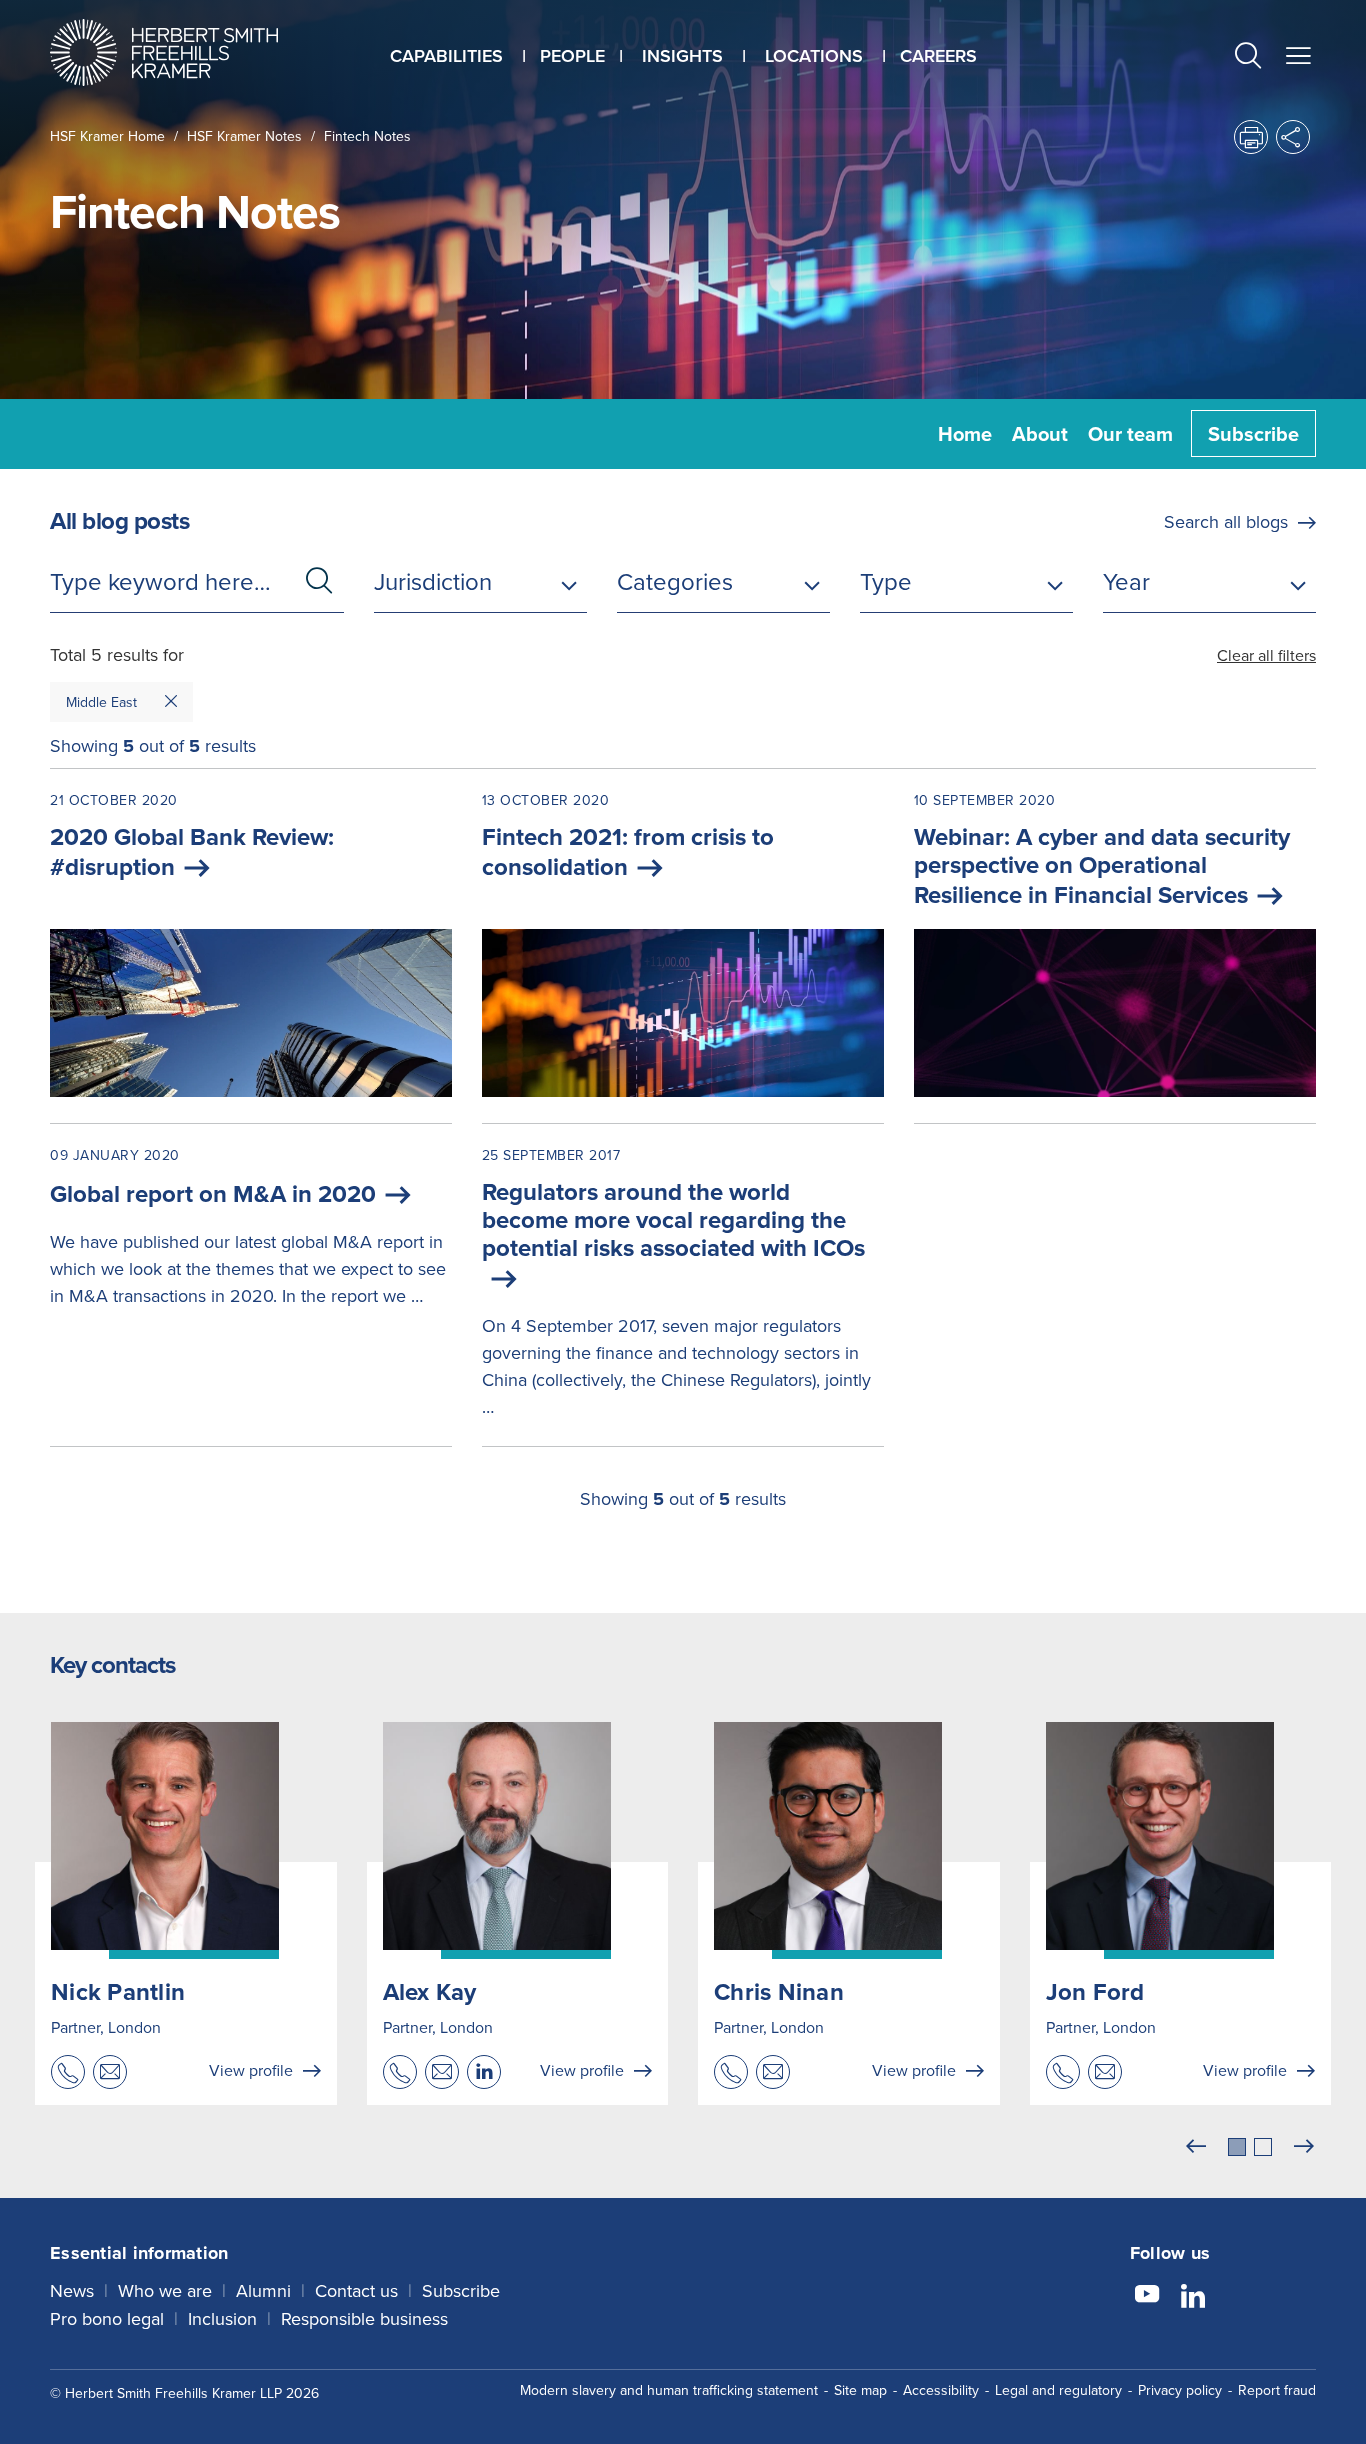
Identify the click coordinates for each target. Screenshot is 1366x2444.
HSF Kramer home (107, 136)
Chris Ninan (779, 1991)
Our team (1130, 433)
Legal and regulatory (1058, 2390)
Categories (675, 581)
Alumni (263, 2290)
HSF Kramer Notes (244, 136)
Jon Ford (1095, 1991)
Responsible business (364, 2318)
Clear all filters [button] (1266, 655)
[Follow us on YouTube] (1147, 2297)
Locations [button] (814, 55)
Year (1126, 581)
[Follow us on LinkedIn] (1193, 2297)
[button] (1248, 57)
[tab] (1237, 2147)
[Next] (1304, 2147)
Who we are (165, 2290)
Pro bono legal (107, 2318)
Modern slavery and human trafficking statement (669, 2390)
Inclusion (222, 2318)
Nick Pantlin (118, 1991)
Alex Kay (430, 1991)
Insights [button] (682, 55)
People (572, 55)
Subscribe (1253, 433)
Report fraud (1277, 2390)
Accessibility (941, 2390)
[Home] (189, 52)
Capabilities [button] (446, 55)
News (72, 2290)
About (1040, 433)
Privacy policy (1180, 2390)
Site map (860, 2390)
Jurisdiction (433, 581)
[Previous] (1196, 2147)
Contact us (356, 2290)
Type (886, 581)
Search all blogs (1226, 521)
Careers (938, 55)
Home (965, 433)
